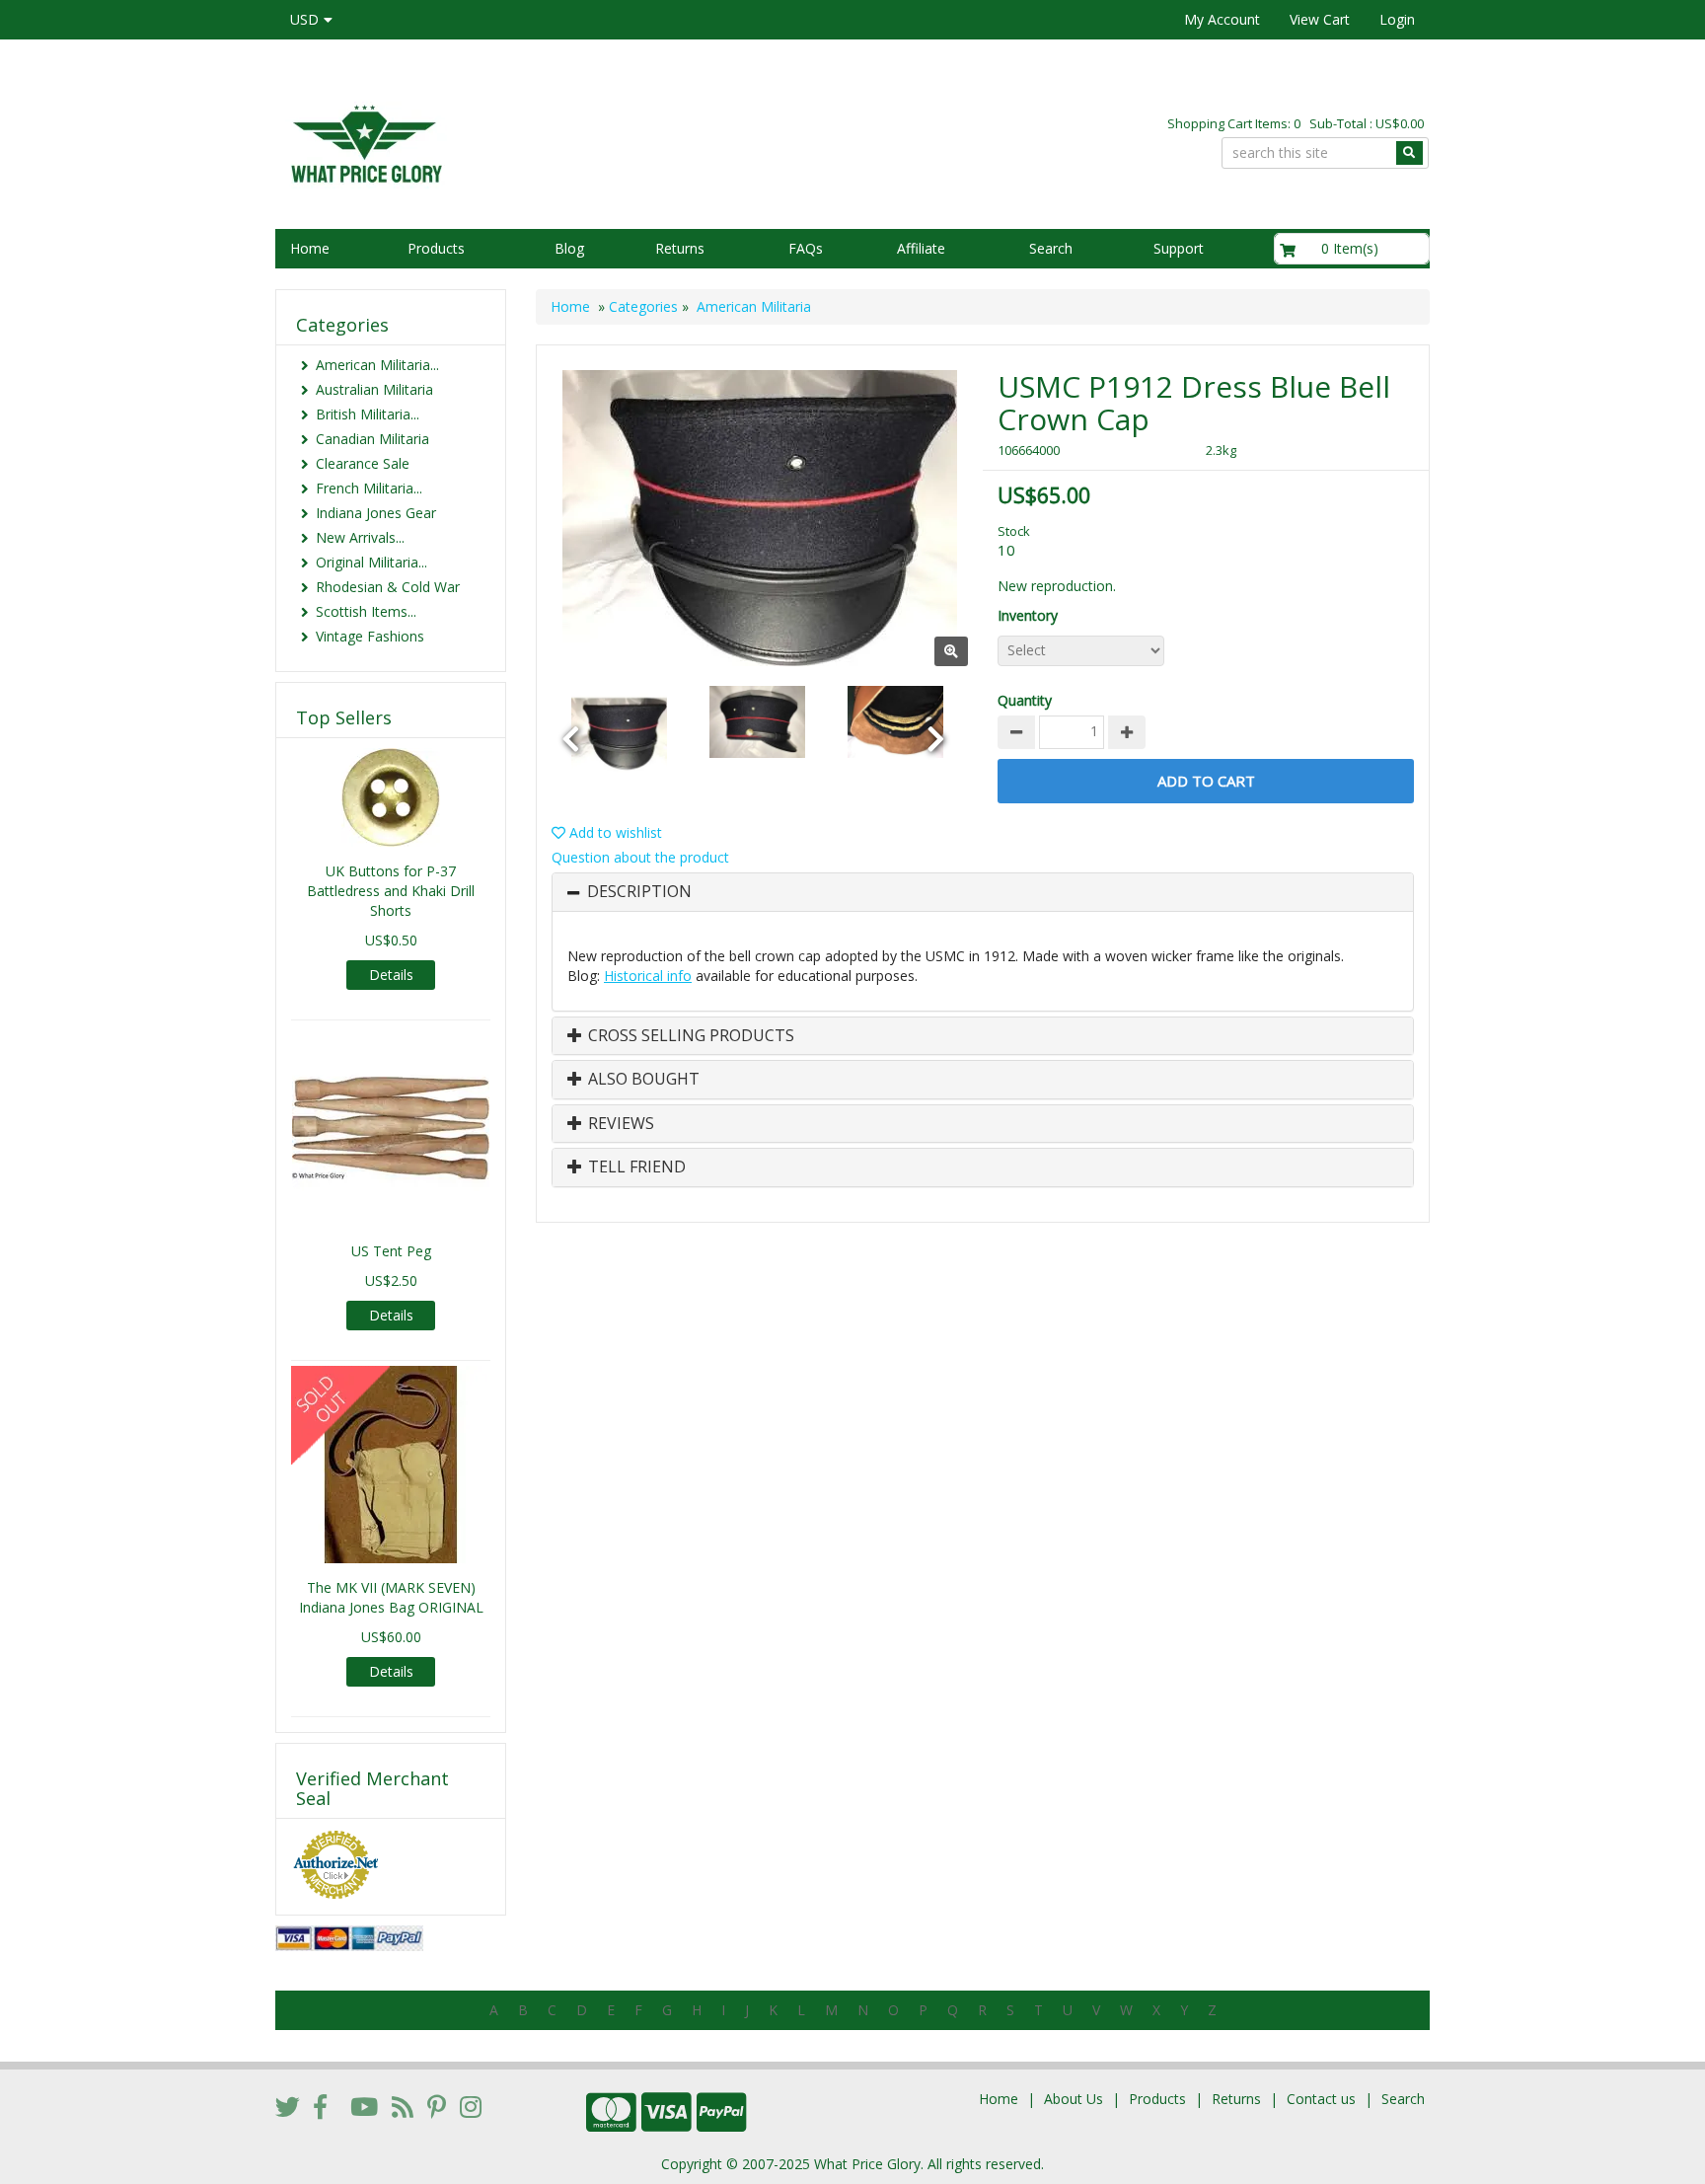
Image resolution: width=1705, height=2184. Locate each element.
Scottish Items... (366, 611)
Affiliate (921, 248)
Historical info (648, 976)
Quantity (1025, 700)
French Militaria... (369, 488)
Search (1051, 248)
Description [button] (639, 892)
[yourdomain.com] (556, 142)
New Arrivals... (360, 537)
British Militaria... (368, 414)
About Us (1074, 2099)
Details (391, 975)
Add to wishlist (614, 832)
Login (1397, 19)
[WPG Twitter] (288, 2106)
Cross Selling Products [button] (689, 1036)
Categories (643, 306)
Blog (569, 248)
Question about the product (640, 857)
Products (436, 248)
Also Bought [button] (642, 1080)
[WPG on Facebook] (320, 2106)
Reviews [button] (619, 1124)
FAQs (806, 248)
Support (1179, 248)
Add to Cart (1206, 781)
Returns (680, 248)
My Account (1222, 19)
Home (310, 248)
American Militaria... (377, 365)
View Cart (1320, 19)
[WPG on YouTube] (364, 2106)
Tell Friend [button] (635, 1167)
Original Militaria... (371, 562)
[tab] (983, 892)
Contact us (1321, 2099)
